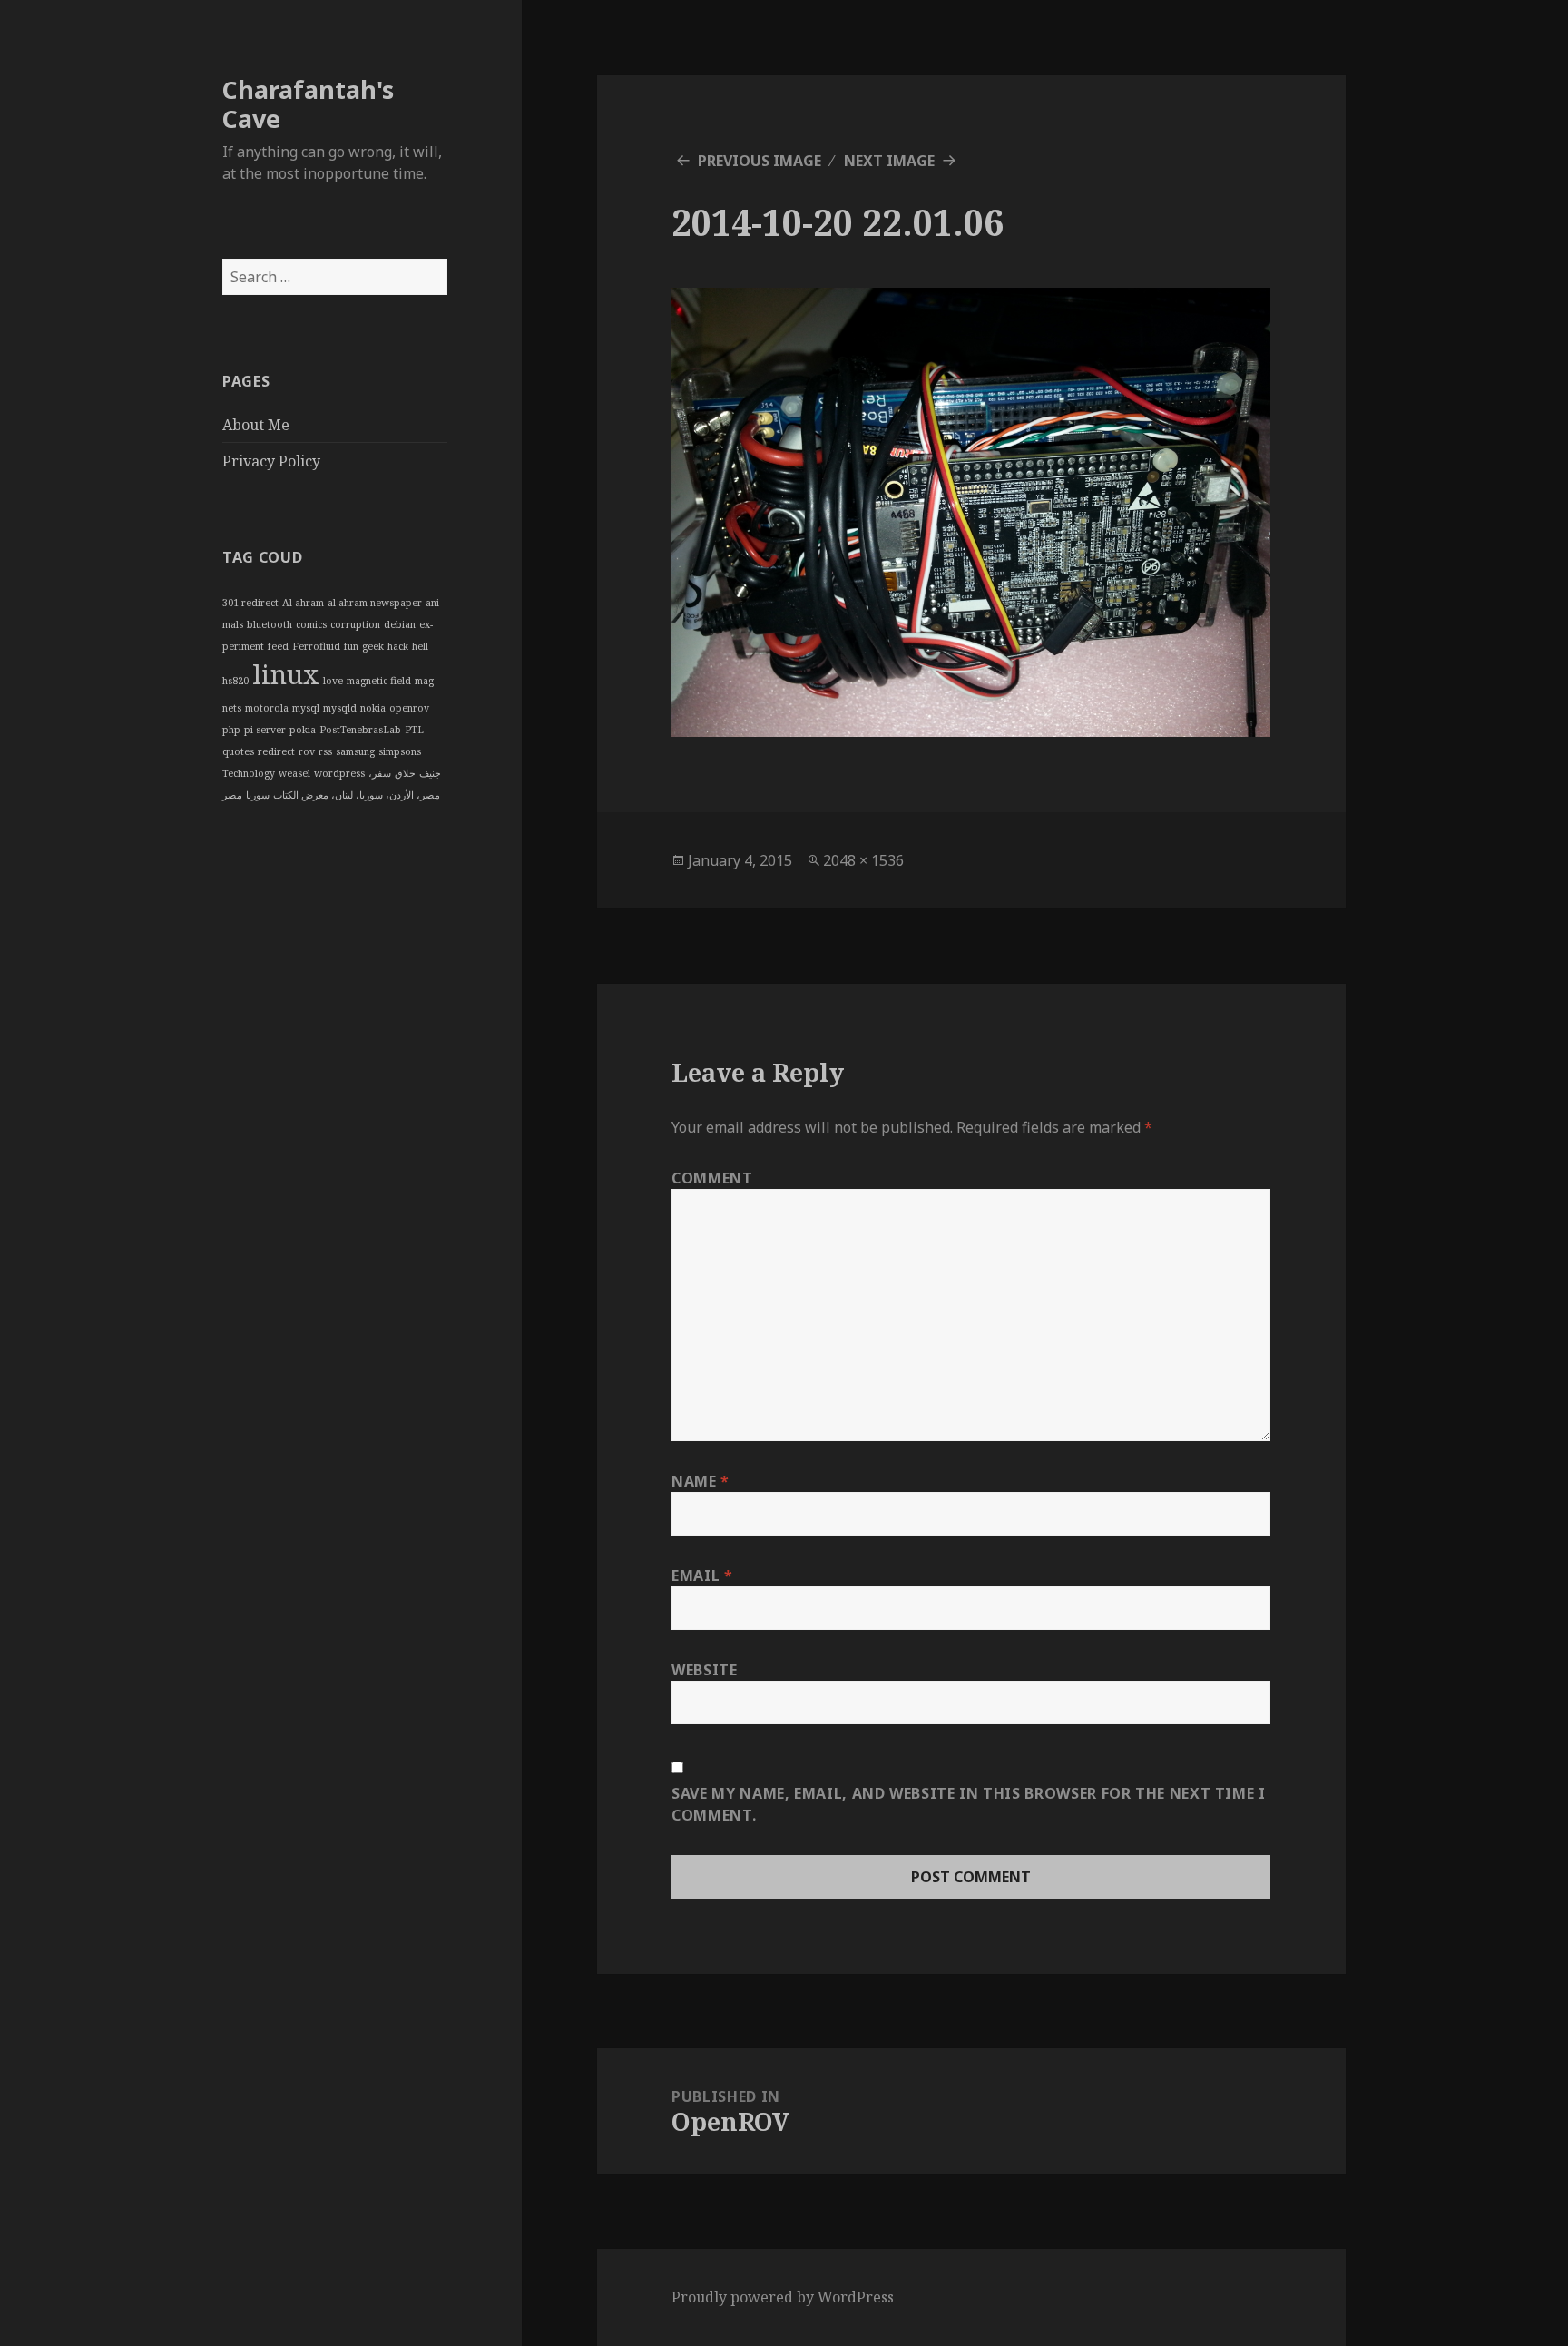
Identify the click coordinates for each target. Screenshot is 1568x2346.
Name (701, 1481)
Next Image (889, 161)
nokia (373, 708)
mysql (306, 708)
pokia (303, 730)
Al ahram (303, 603)
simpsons (400, 751)
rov (307, 751)
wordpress (339, 773)
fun (351, 646)
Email (702, 1575)
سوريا (258, 795)
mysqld (340, 708)
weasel (294, 773)
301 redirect (250, 603)
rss (325, 751)
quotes (238, 751)
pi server (265, 730)
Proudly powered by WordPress (783, 2297)
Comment (712, 1178)
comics (311, 624)
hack (398, 646)
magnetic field (379, 681)
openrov (409, 708)
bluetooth (269, 624)
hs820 (235, 681)
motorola (267, 708)
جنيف (430, 773)
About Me (256, 425)
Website (704, 1670)
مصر (232, 795)
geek (373, 646)
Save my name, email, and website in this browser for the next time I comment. (969, 1804)
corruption (355, 624)
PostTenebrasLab (360, 730)
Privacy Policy (271, 461)
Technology (249, 773)
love (333, 681)
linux (286, 674)
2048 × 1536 (863, 860)
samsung (355, 751)
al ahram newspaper (375, 603)
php (231, 730)
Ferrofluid (316, 646)
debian (400, 624)
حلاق (405, 773)
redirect (276, 751)
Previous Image (759, 161)
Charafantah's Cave (308, 104)
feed (278, 646)
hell (420, 646)
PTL (414, 730)
